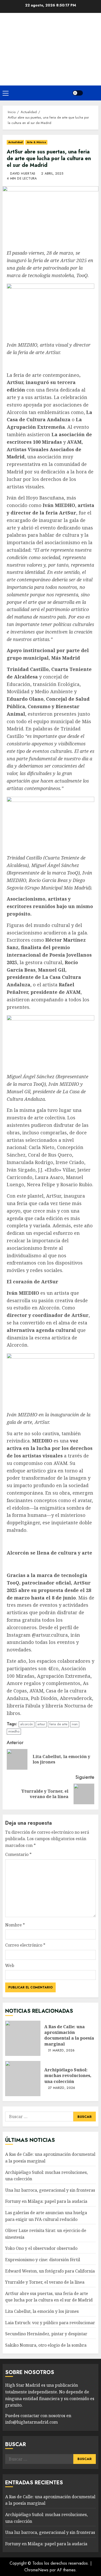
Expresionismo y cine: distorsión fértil (43, 2260)
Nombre (15, 1925)
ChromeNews (36, 2570)
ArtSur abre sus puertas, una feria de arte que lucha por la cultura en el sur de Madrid (49, 2297)
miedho (14, 1731)
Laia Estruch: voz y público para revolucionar (50, 2323)
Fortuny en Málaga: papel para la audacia (46, 2201)
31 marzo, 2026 (61, 2051)
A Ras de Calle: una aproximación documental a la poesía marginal (23, 2038)
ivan (75, 1724)
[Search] (92, 93)
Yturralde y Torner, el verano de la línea (45, 2282)
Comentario (18, 1854)
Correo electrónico (25, 1945)
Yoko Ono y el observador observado (41, 2248)
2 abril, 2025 (52, 174)
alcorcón (27, 1724)
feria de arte (58, 1724)
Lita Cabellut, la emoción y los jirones (42, 2311)
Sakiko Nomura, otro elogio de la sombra (46, 2345)
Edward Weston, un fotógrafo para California (50, 2271)
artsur (41, 1724)
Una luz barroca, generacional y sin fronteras (50, 2190)
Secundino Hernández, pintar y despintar (46, 2334)
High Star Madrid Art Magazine (51, 43)
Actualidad (15, 142)
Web (10, 1965)
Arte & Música (36, 142)
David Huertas (23, 174)
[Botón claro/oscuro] (78, 93)
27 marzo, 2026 (62, 2088)
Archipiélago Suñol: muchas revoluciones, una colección (23, 2079)
